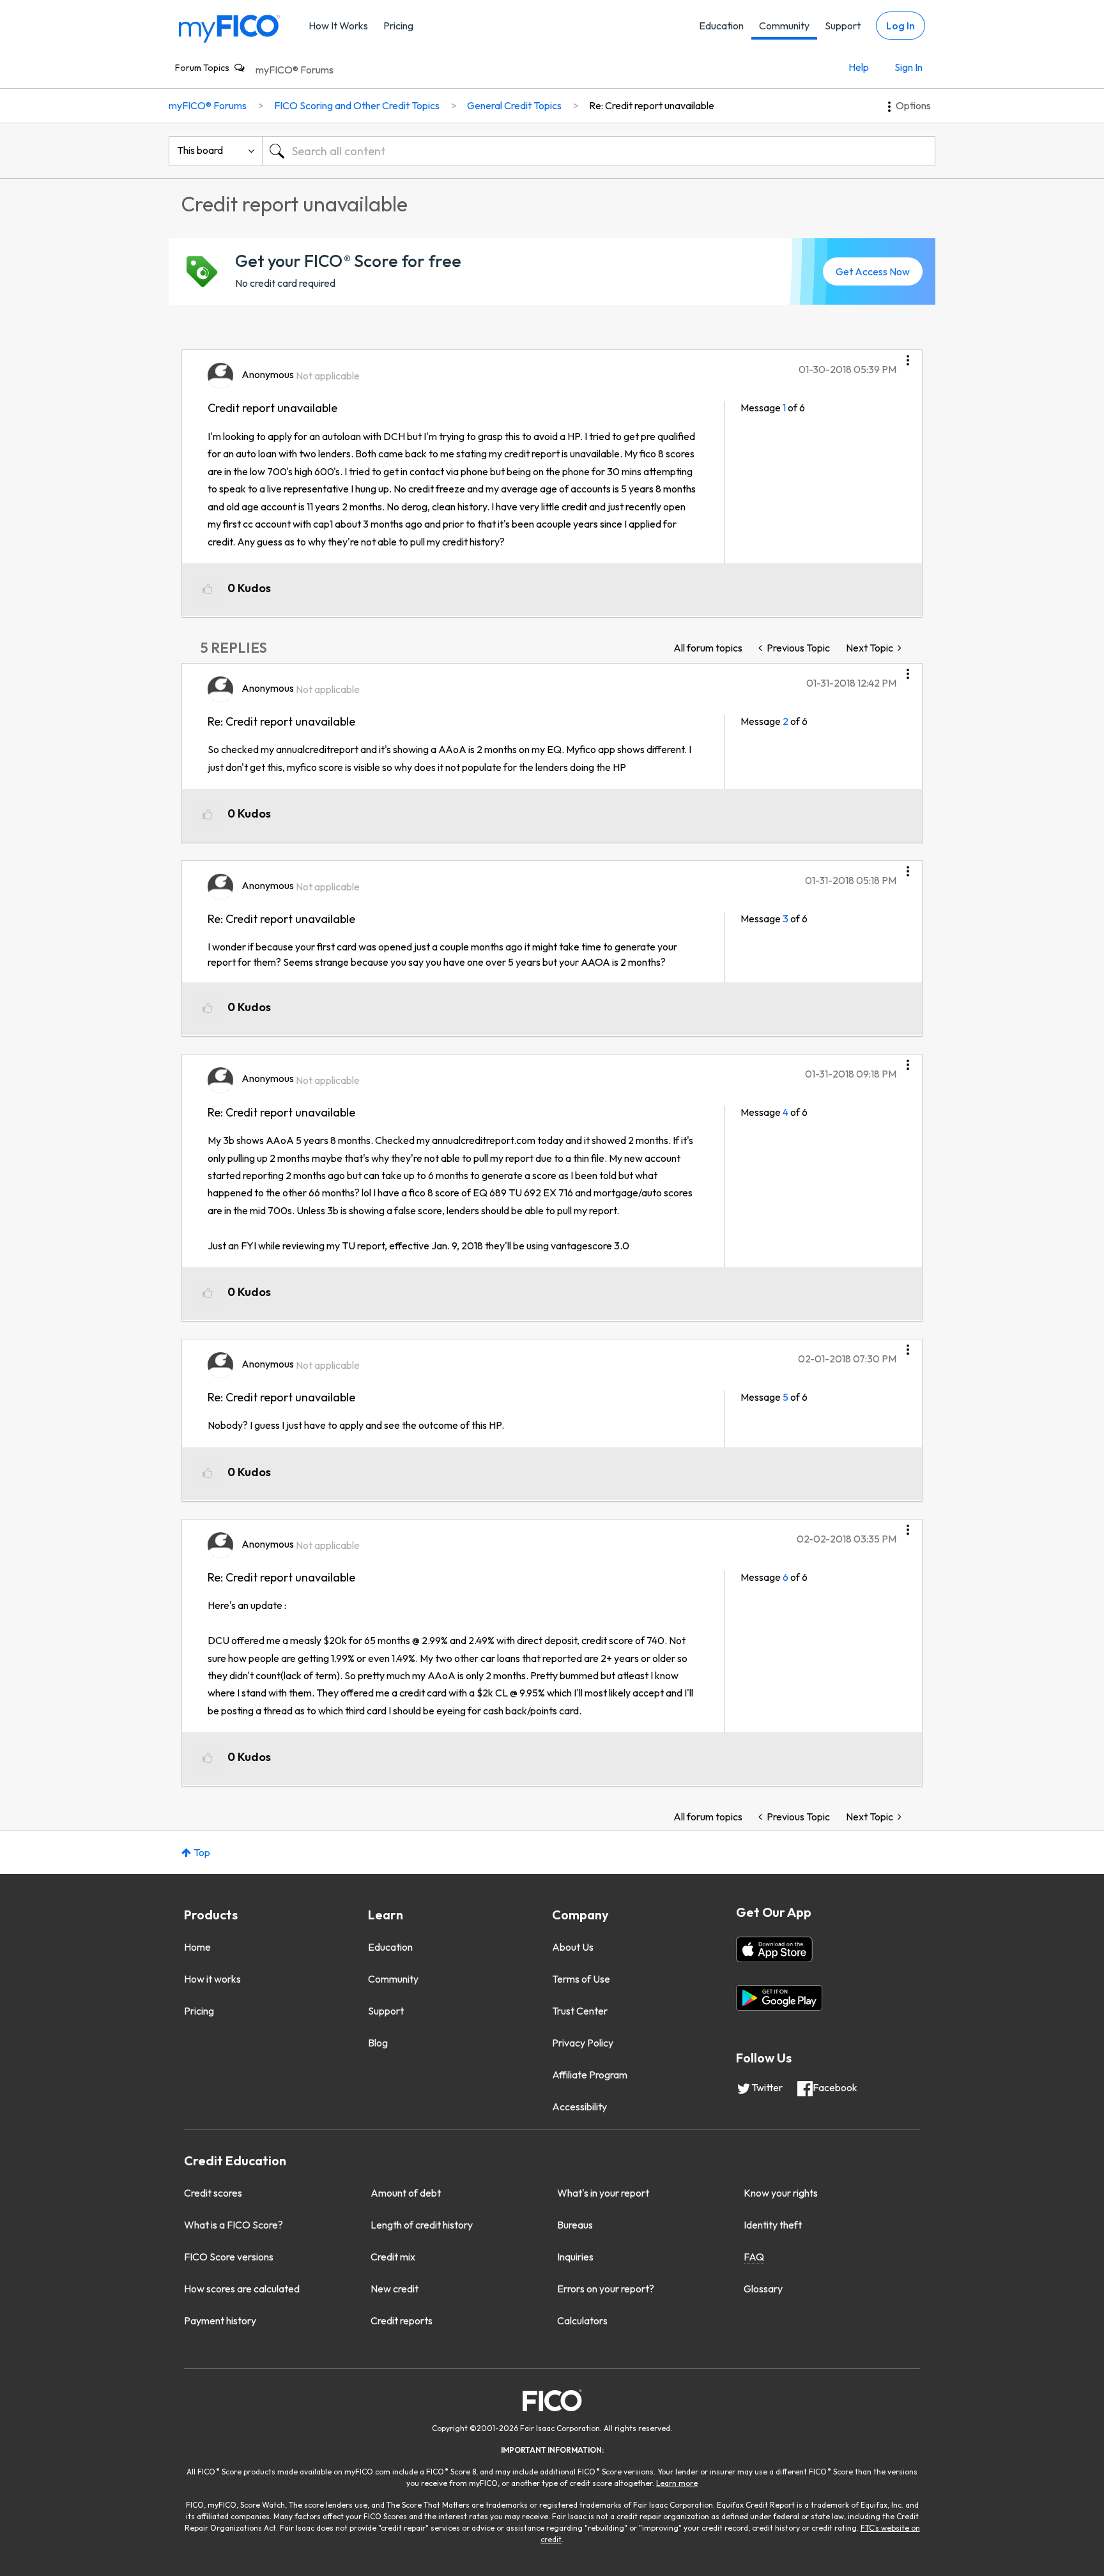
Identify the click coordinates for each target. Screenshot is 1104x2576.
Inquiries (575, 2257)
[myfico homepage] (229, 28)
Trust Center (580, 2011)
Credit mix (393, 2257)
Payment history (220, 2321)
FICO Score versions (229, 2257)
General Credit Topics (514, 105)
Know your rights (781, 2193)
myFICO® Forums (295, 70)
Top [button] (202, 1852)
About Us (573, 1947)
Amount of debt (406, 2193)
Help (859, 67)
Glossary (763, 2289)
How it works (212, 1979)
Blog (378, 2043)
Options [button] (913, 105)
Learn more (677, 2483)
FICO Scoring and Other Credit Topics (357, 105)
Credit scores (213, 2193)
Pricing (398, 26)
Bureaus (575, 2225)
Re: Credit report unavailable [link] (652, 105)
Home (197, 1947)
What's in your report (603, 2193)
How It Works (338, 26)
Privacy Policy (583, 2043)
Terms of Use (581, 1979)
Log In (901, 26)
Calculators (582, 2321)
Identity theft (773, 2225)
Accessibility (579, 2107)
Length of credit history (422, 2225)
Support (843, 26)
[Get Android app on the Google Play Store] (779, 1998)
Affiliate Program (590, 2075)
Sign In (908, 67)
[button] (908, 356)
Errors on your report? (606, 2289)
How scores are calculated (242, 2289)
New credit (395, 2289)
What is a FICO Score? (234, 2225)
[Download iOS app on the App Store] (774, 1949)
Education (721, 26)
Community (784, 26)
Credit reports (402, 2321)
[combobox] (599, 151)
